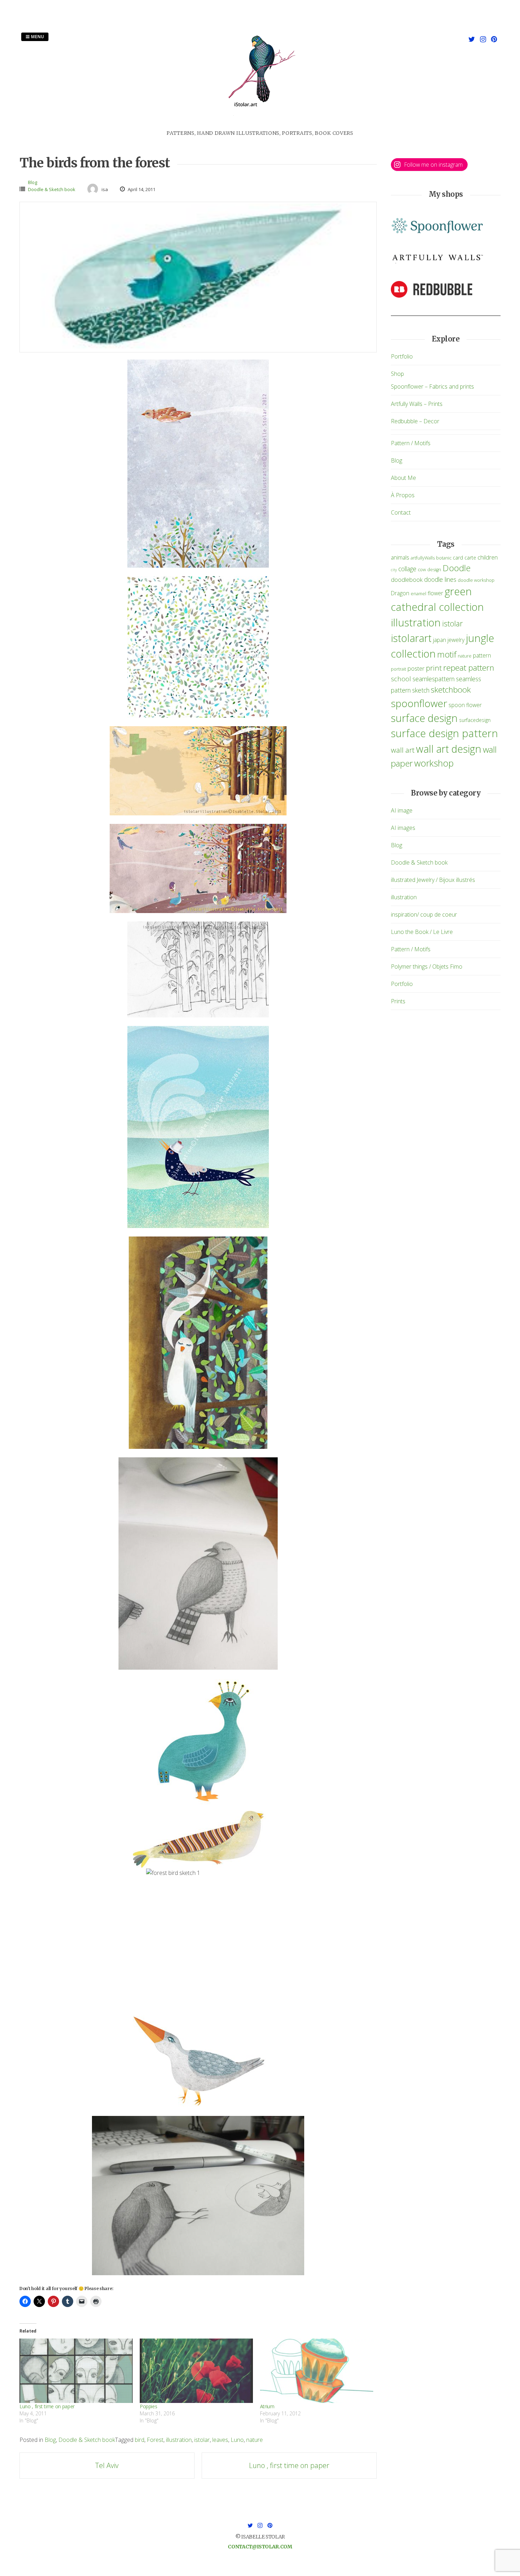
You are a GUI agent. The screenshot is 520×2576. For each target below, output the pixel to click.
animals (400, 557)
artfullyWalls (423, 558)
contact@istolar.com (260, 2547)
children (488, 557)
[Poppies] (196, 2371)
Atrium (267, 2406)
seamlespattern (434, 679)
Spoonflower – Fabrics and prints (432, 386)
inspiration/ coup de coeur (424, 914)
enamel (418, 594)
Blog (33, 182)
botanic (444, 558)
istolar (202, 2440)
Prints (398, 1001)
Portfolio (402, 356)
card (458, 558)
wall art (403, 750)
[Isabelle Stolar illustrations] (260, 125)
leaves (220, 2440)
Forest (155, 2440)
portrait (398, 669)
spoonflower (419, 703)
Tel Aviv (107, 2465)
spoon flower (465, 705)
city (394, 570)
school (401, 679)
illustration (179, 2440)
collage (407, 569)
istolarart (411, 638)
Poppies (149, 2406)
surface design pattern (444, 733)
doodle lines (440, 579)
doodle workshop (476, 580)
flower (435, 593)
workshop (434, 763)
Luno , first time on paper (47, 2406)
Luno (237, 2440)
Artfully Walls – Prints (417, 404)
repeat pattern (469, 668)
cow (422, 570)
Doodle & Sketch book (52, 189)
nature (255, 2440)
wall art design (449, 749)
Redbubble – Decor (415, 421)
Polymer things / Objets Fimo (427, 966)
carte (470, 558)
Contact (401, 512)
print (434, 668)
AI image (402, 810)
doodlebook (407, 580)
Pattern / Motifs (411, 443)
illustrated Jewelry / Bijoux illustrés (433, 880)
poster (416, 668)
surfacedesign (475, 720)
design (434, 570)
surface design (424, 718)
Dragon (400, 593)
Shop (397, 374)
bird (140, 2440)
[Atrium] (317, 2371)
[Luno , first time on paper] (76, 2371)
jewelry (456, 640)
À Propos (403, 495)
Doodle (457, 568)
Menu (37, 37)
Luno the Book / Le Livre (422, 932)
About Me (403, 478)
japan (440, 640)
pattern (482, 655)
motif (447, 654)
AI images (403, 828)
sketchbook (451, 690)
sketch (421, 690)
